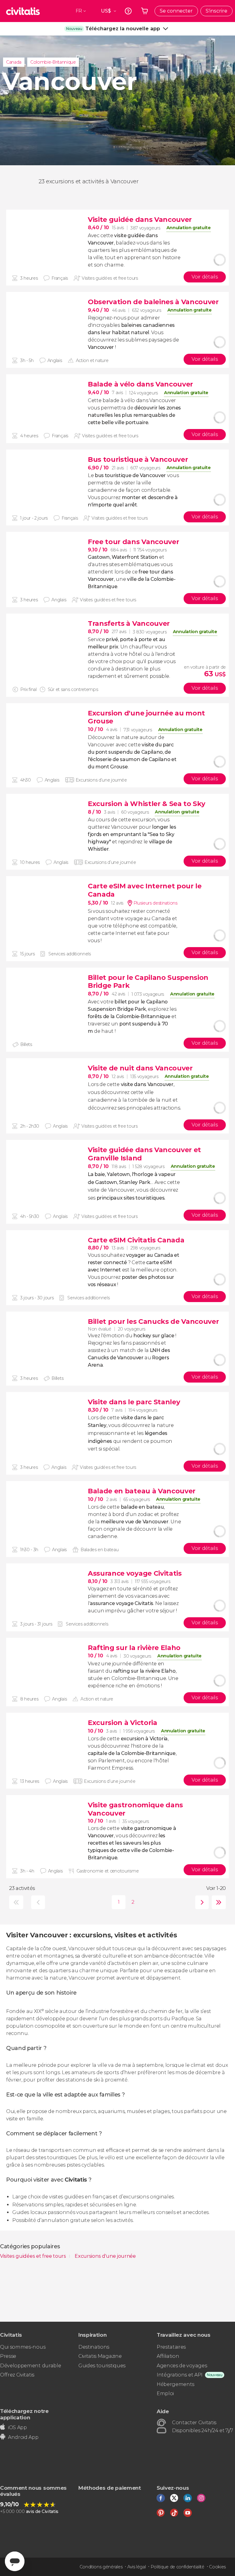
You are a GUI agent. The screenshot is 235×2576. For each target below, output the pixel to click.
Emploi (165, 2393)
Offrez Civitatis (17, 2375)
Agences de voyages (182, 2366)
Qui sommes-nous (23, 2347)
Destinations (94, 2347)
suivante (201, 1902)
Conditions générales (101, 2567)
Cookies (217, 2567)
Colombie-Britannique (53, 62)
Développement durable (30, 2366)
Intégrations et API (180, 2375)
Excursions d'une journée (105, 2256)
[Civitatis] (23, 11)
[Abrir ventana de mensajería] (15, 2561)
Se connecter (176, 11)
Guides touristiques (102, 2366)
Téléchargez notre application (24, 2414)
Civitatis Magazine (100, 2356)
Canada (14, 62)
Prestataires (171, 2347)
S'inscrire (216, 11)
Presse (8, 2356)
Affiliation (168, 2356)
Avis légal (137, 2567)
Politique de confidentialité (177, 2567)
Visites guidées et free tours (34, 2256)
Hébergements (175, 2384)
